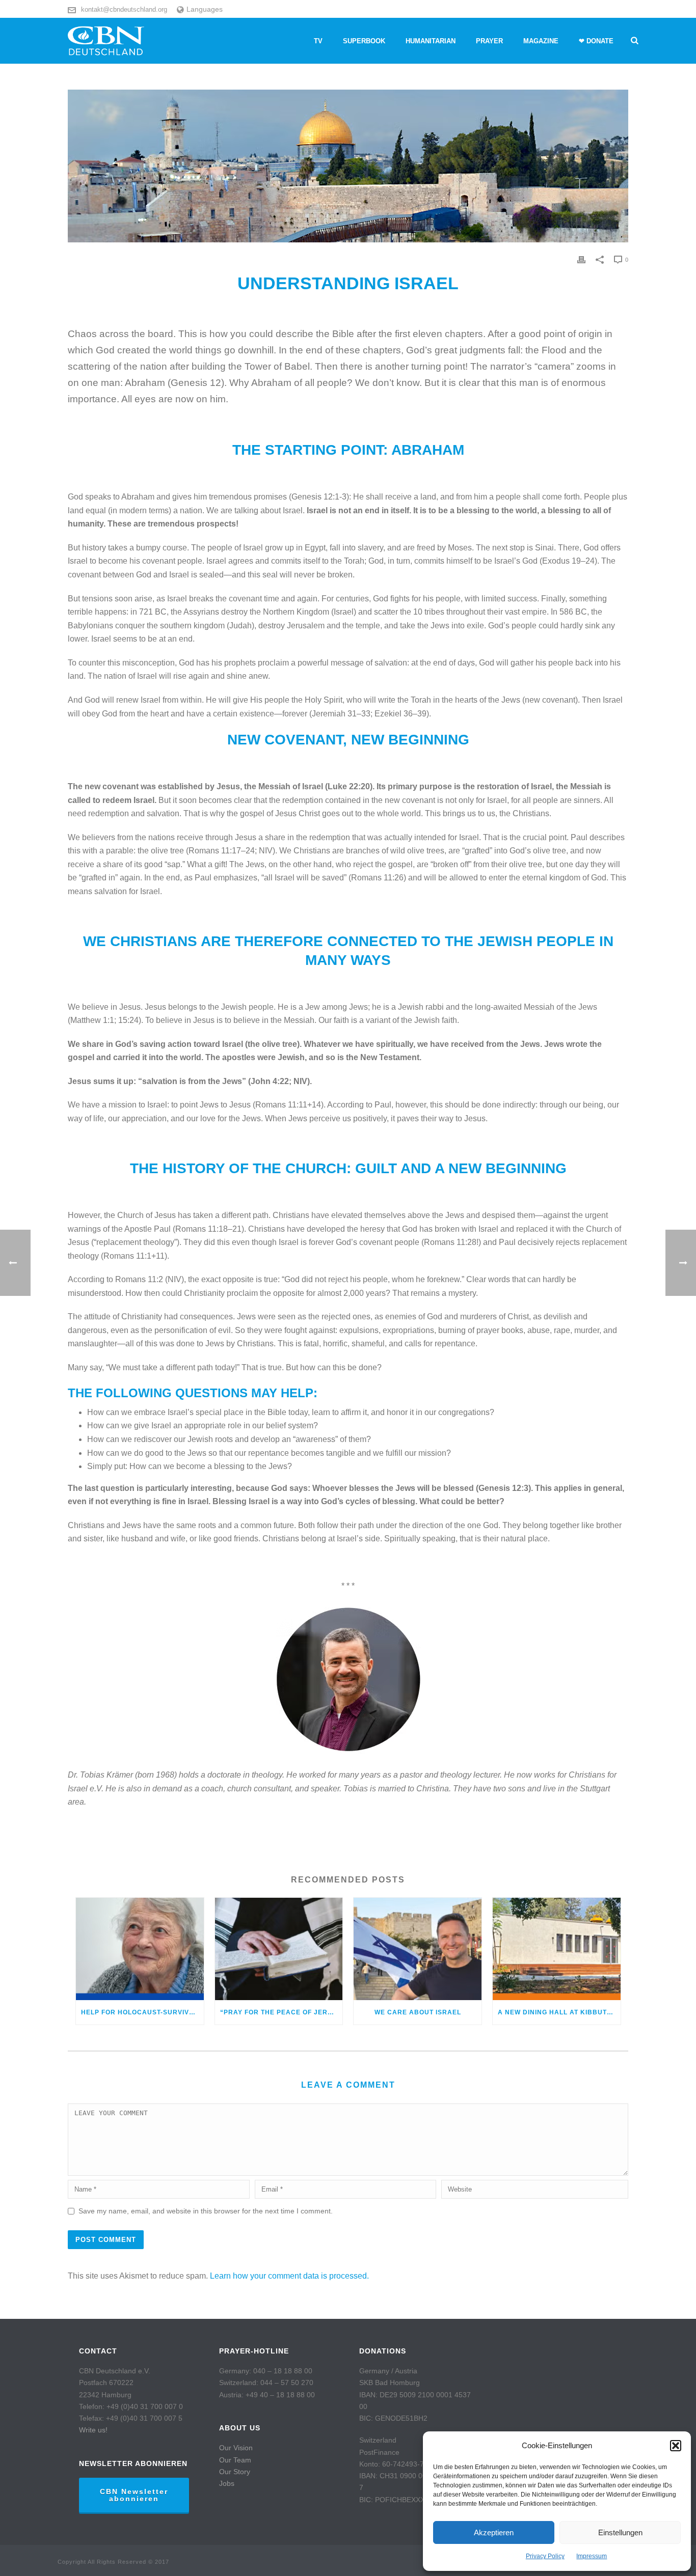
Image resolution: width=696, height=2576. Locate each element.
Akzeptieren (494, 2532)
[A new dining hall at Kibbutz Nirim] (557, 1949)
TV (318, 41)
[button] (676, 2446)
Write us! (93, 2430)
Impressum (592, 2556)
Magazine (541, 41)
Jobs (227, 2483)
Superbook (364, 41)
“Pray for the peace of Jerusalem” (282, 2012)
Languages (205, 9)
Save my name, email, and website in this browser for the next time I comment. (206, 2211)
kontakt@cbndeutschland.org (124, 9)
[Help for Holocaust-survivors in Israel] (140, 1949)
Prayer (489, 41)
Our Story (235, 2472)
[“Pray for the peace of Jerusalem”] (279, 1949)
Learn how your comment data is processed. (289, 2276)
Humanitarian (431, 41)
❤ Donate (596, 41)
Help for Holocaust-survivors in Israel (142, 2012)
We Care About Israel (418, 2012)
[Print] (581, 259)
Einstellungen (620, 2532)
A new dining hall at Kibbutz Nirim (559, 2012)
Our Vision (236, 2448)
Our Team (235, 2460)
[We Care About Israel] (418, 1949)
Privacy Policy (545, 2556)
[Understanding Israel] (348, 166)
